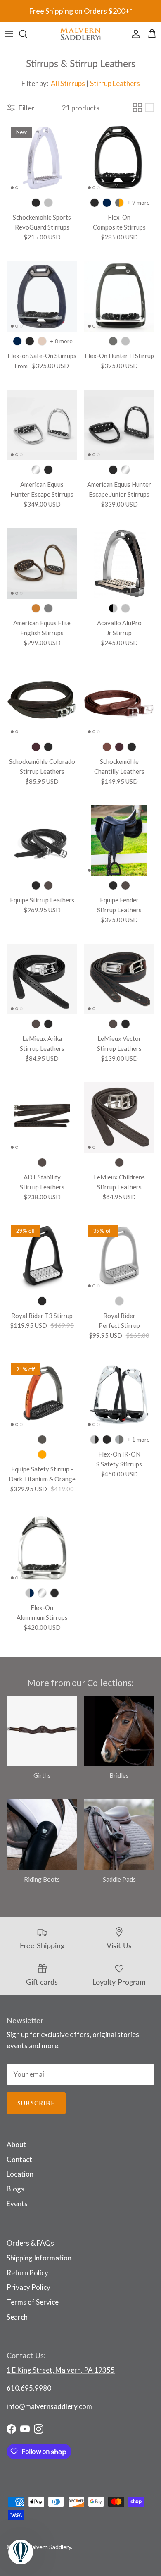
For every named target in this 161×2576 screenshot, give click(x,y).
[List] (149, 108)
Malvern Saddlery (49, 2547)
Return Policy (27, 2273)
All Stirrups (68, 83)
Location (20, 2174)
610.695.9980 (29, 2388)
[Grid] (137, 108)
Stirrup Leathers (115, 83)
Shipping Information (39, 2258)
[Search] (27, 34)
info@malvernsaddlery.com (49, 2406)
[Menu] (9, 34)
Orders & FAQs (30, 2243)
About (16, 2144)
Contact (19, 2159)
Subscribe (36, 2103)
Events (17, 2204)
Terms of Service (33, 2302)
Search (17, 2317)
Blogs (15, 2189)
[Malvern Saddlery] (80, 34)
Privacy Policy (28, 2287)
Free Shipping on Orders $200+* (81, 11)
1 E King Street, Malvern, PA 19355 (61, 2370)
